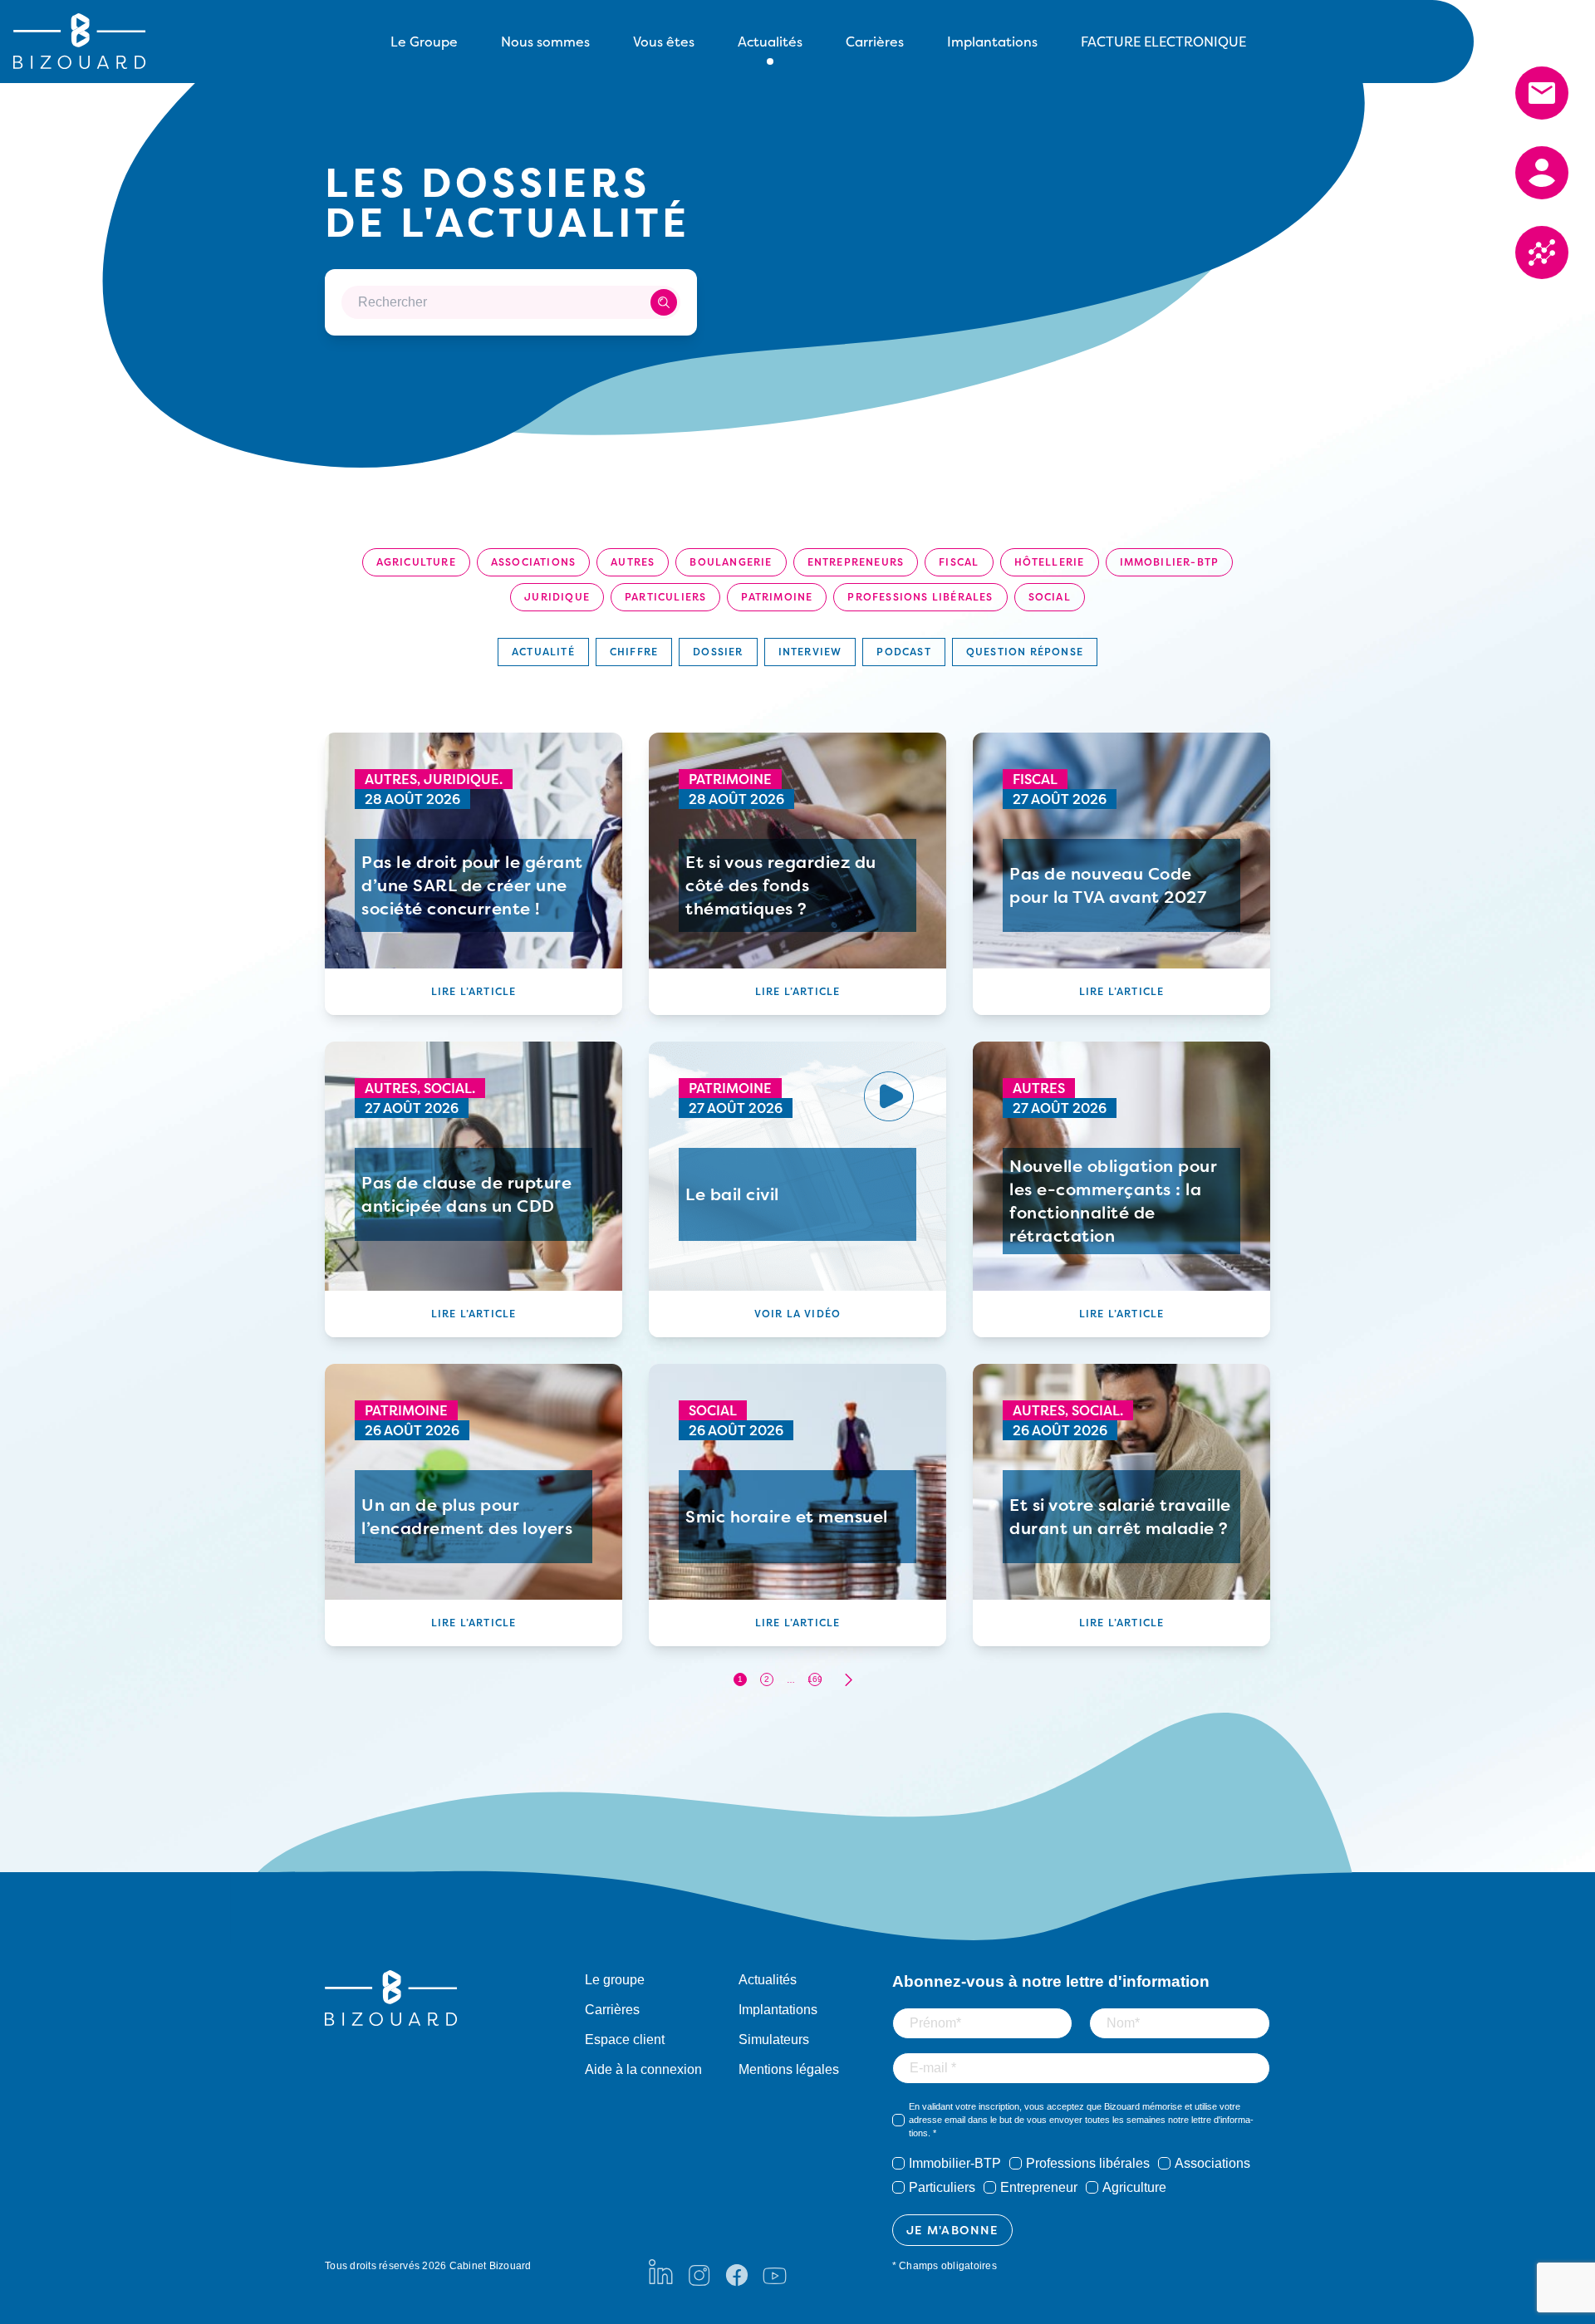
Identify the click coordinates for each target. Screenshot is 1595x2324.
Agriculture (416, 562)
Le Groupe (424, 42)
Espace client (625, 2040)
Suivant (848, 1680)
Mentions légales (789, 2069)
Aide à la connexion (643, 2069)
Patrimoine (777, 597)
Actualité (543, 652)
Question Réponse (1025, 652)
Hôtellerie (1050, 562)
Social (1050, 597)
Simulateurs (774, 2040)
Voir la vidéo (798, 1314)
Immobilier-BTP (1170, 562)
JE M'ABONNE (952, 2230)
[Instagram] (699, 2272)
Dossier (718, 652)
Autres (633, 562)
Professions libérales (920, 597)
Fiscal (959, 562)
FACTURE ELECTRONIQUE (1163, 42)
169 (815, 1679)
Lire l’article (474, 991)
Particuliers (665, 597)
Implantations (992, 42)
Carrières (875, 42)
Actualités (768, 1980)
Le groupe (615, 1980)
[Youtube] (775, 2272)
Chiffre (634, 652)
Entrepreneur (1039, 2187)
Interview (810, 652)
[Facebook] (737, 2272)
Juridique (557, 597)
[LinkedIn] (661, 2272)
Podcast (903, 652)
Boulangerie (731, 562)
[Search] (664, 302)
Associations (533, 562)
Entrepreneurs (856, 562)
